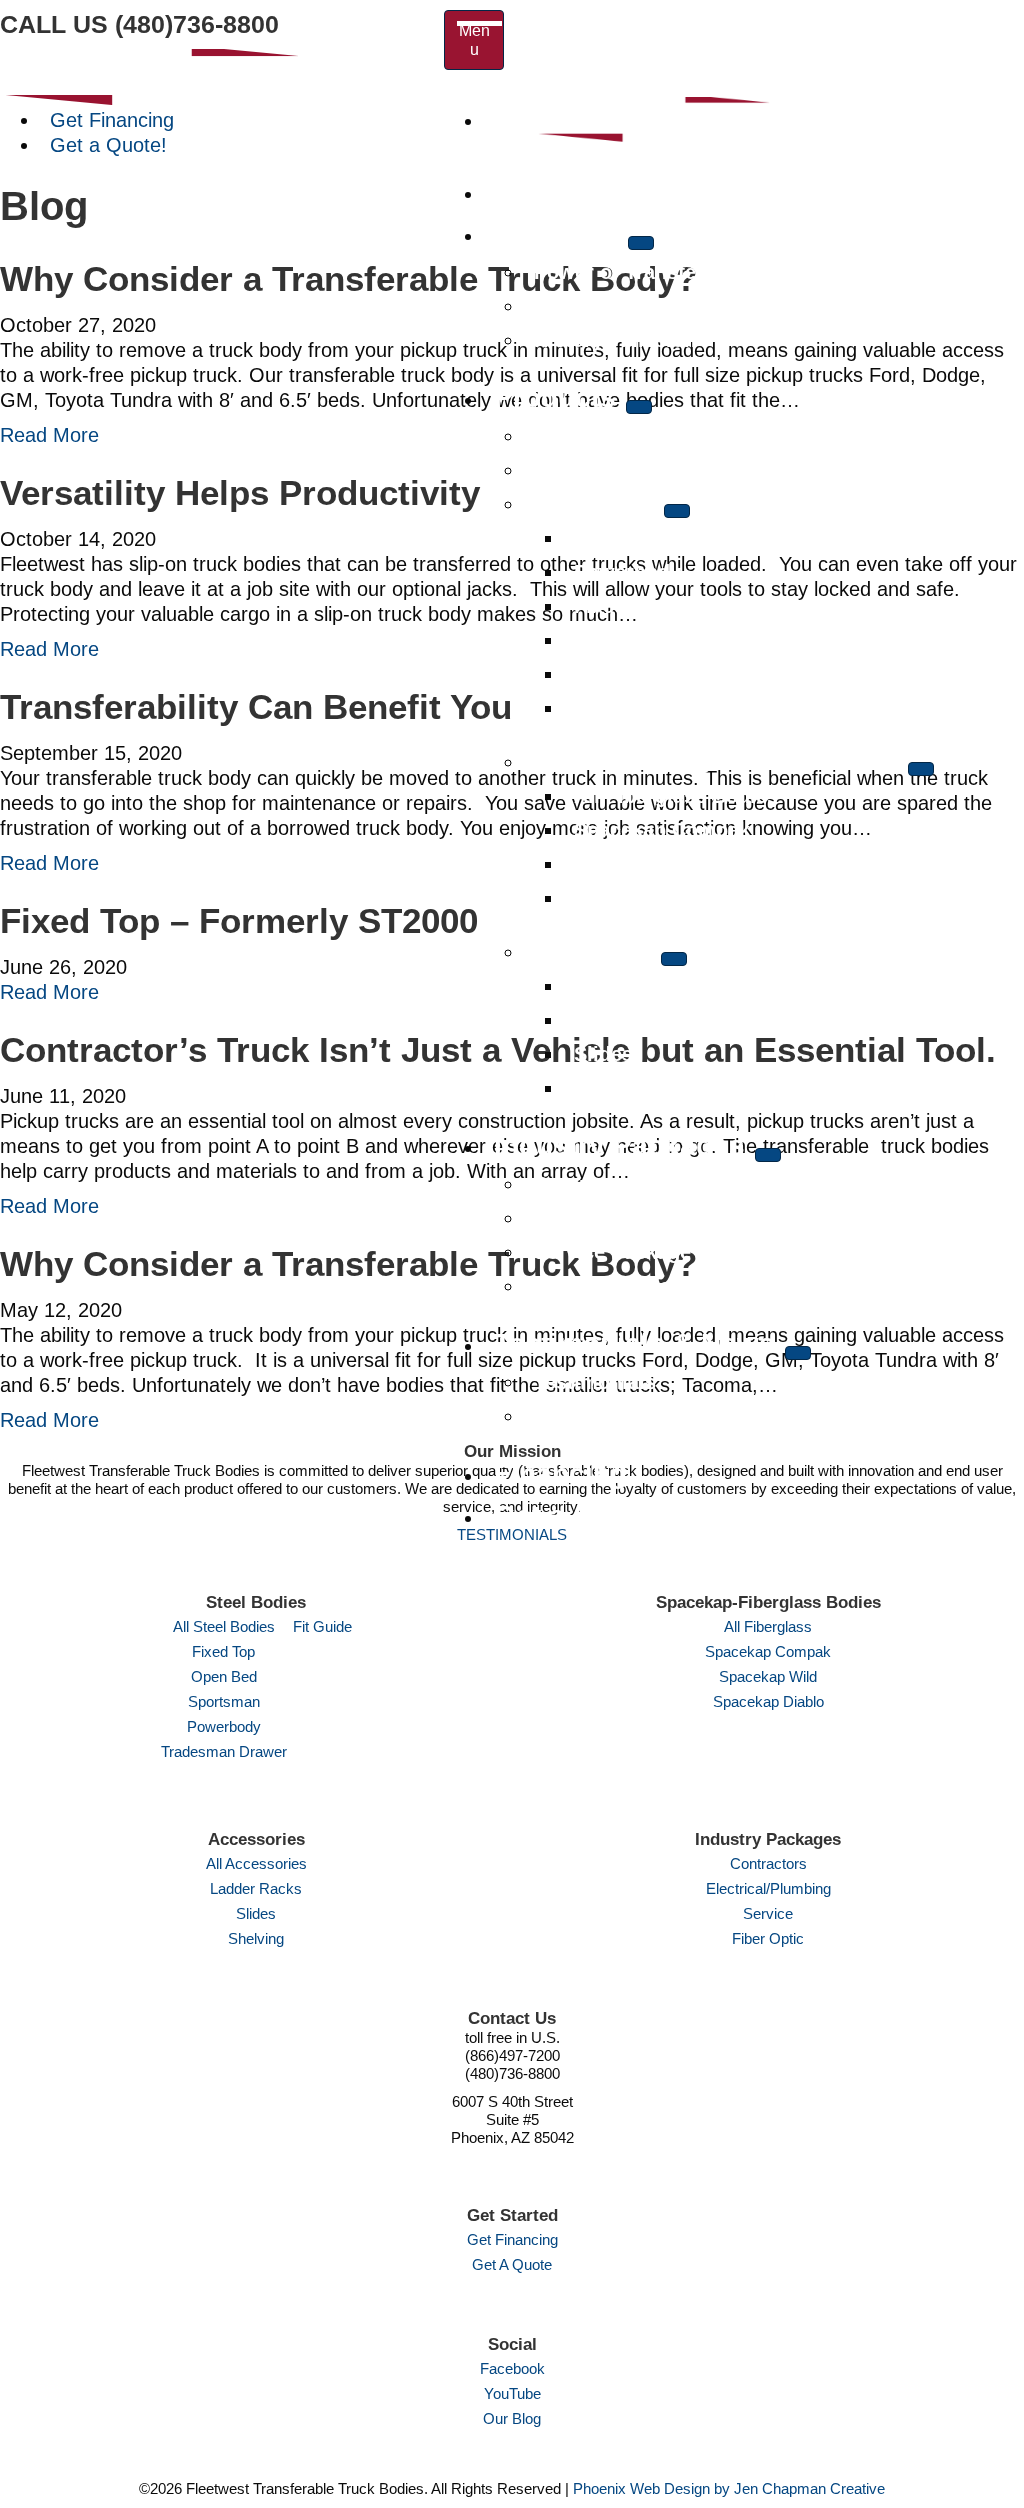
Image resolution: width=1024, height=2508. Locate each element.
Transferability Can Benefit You (256, 706)
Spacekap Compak (768, 1651)
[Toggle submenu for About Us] (641, 243)
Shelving (256, 1938)
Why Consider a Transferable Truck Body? (348, 278)
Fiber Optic (768, 1938)
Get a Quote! (108, 145)
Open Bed (224, 1676)
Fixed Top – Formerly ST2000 (239, 920)
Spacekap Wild (768, 1676)
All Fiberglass (768, 1626)
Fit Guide (322, 1626)
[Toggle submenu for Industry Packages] (768, 1155)
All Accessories (256, 1863)
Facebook (512, 2368)
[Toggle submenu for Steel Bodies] (677, 511)
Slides (256, 1913)
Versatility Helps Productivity (240, 492)
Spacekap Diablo (768, 1701)
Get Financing (112, 120)
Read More (49, 435)
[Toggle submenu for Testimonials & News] (798, 1353)
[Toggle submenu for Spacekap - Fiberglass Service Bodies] (921, 769)
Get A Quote (512, 2264)
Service (768, 1913)
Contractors (768, 1863)
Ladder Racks (256, 1888)
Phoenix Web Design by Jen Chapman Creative (729, 2488)
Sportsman (224, 1701)
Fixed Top (223, 1651)
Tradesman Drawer (224, 1751)
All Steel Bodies (224, 1626)
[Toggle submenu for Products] (639, 407)
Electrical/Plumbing (768, 1888)
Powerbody (224, 1726)
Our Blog (512, 2418)
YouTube (512, 2393)
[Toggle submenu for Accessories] (674, 959)
